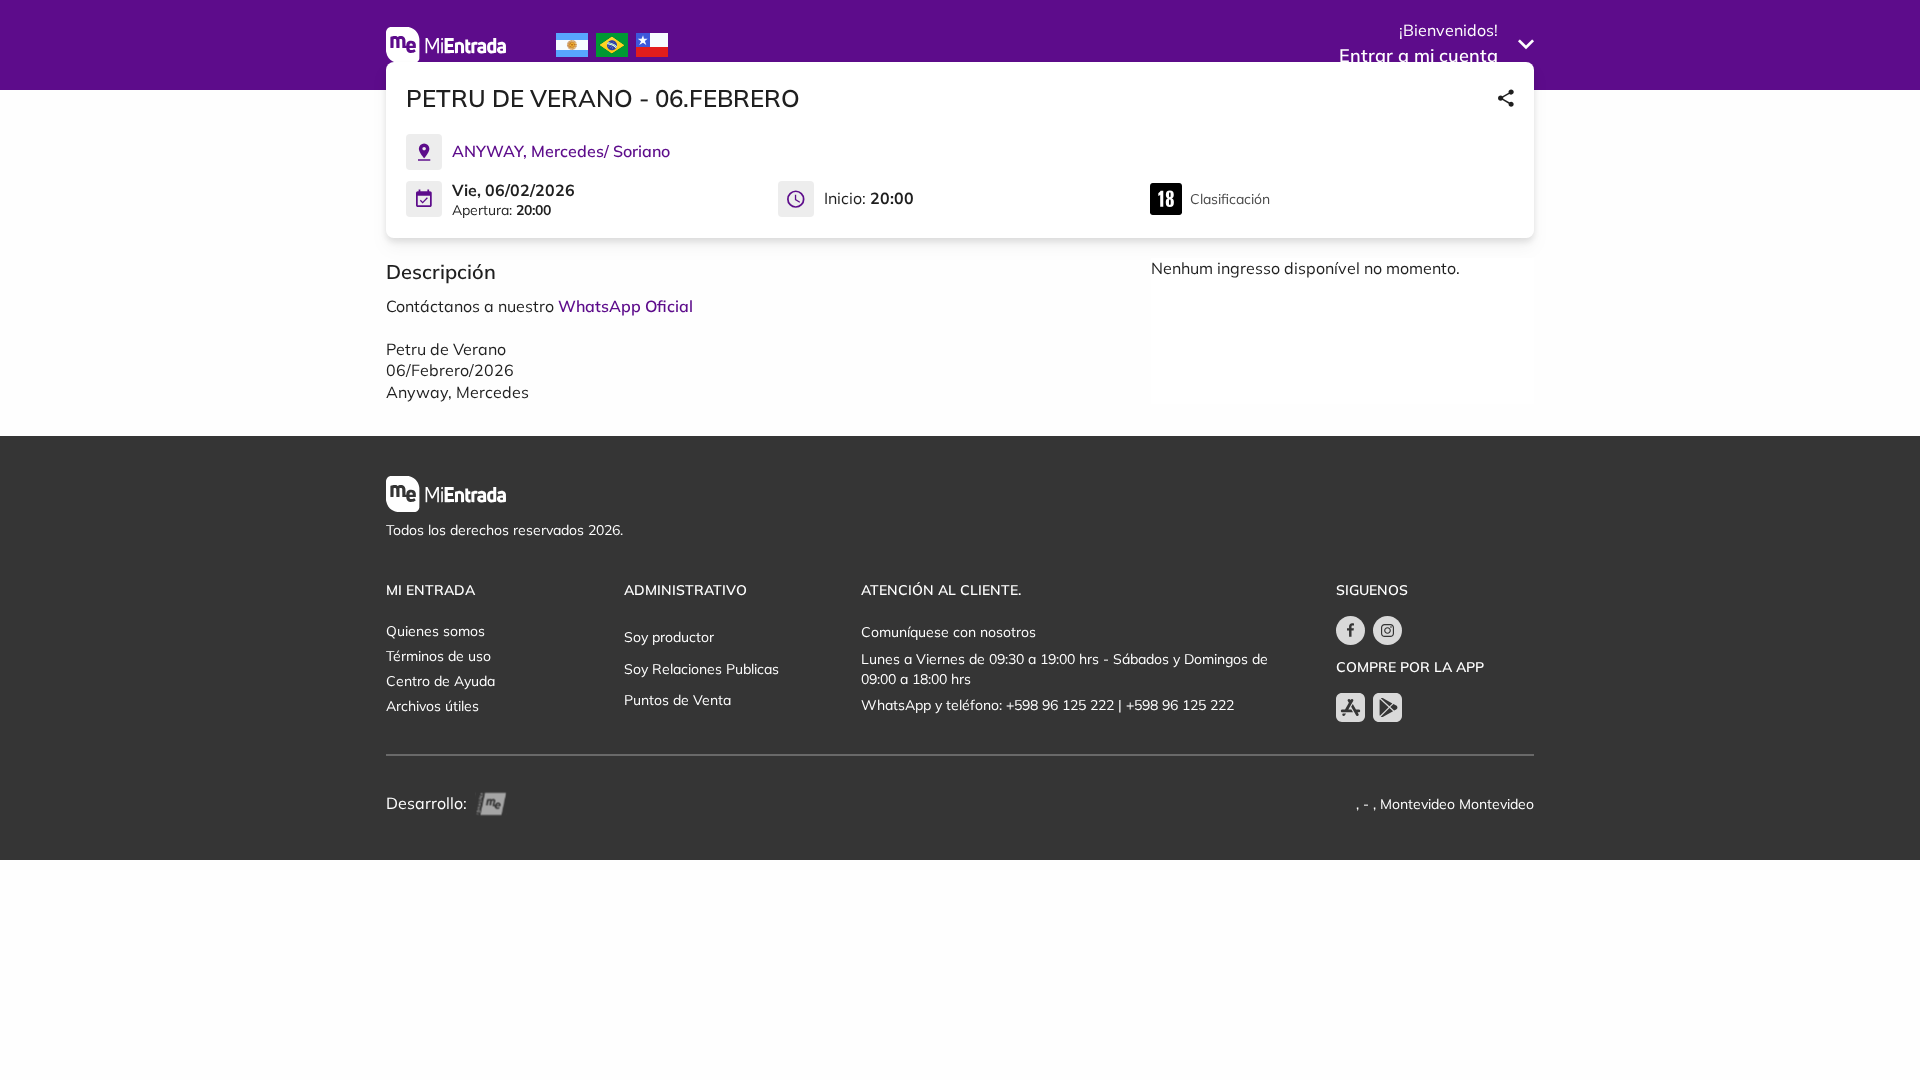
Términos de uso (438, 656)
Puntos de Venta (677, 700)
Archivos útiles (432, 706)
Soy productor (669, 637)
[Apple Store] (1350, 707)
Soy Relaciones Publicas (701, 669)
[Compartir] (1506, 98)
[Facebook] (1350, 630)
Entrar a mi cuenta (1418, 55)
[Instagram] (1387, 630)
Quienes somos (435, 631)
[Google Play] (1387, 707)
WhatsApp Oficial (625, 306)
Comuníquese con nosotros (948, 632)
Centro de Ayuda (440, 681)
